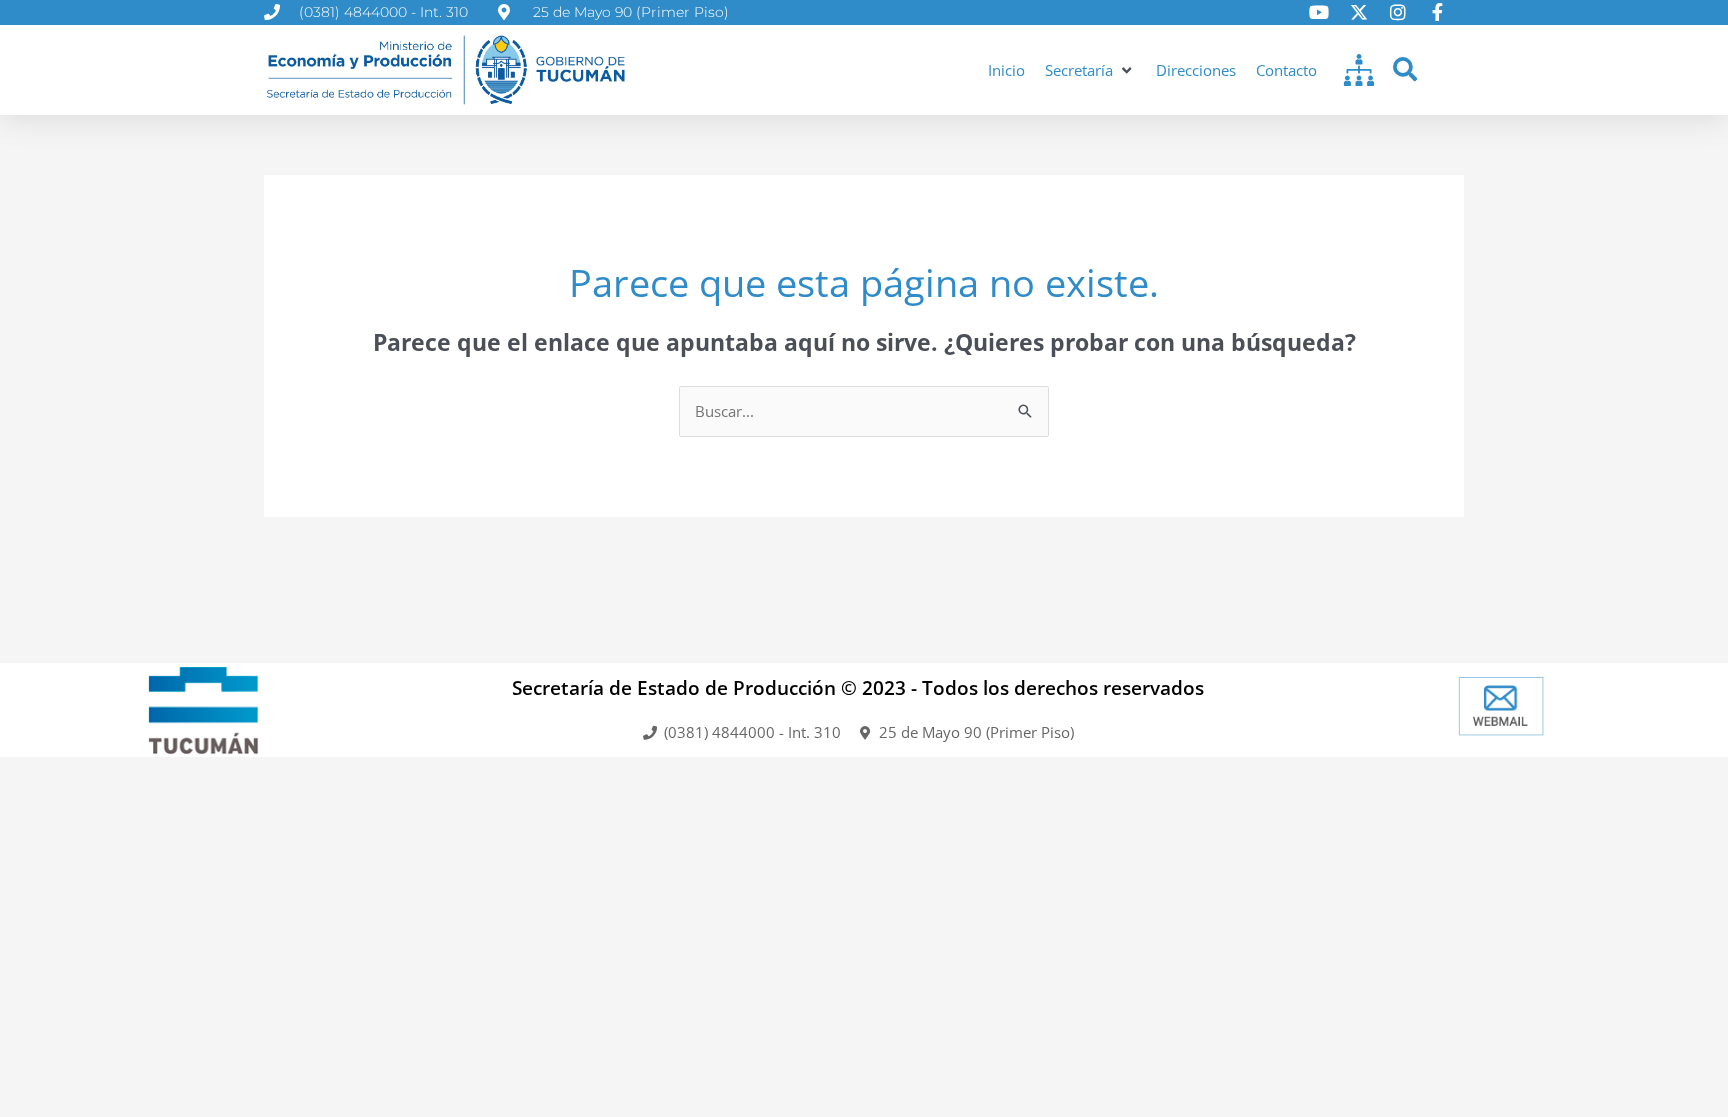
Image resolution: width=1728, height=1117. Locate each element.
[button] (1090, 70)
